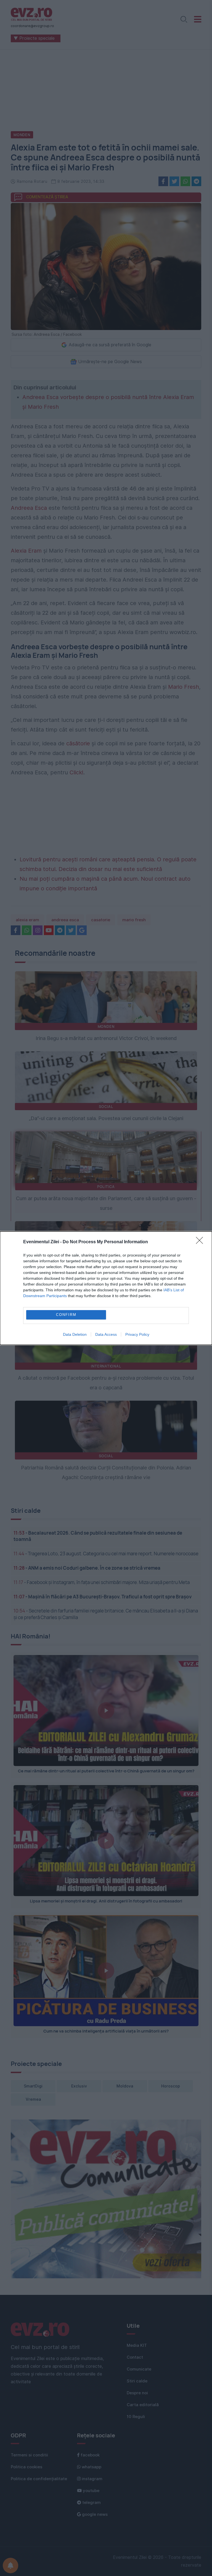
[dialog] (106, 1288)
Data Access (106, 1334)
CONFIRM (66, 1315)
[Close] (201, 1242)
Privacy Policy (137, 1334)
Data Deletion (75, 1334)
